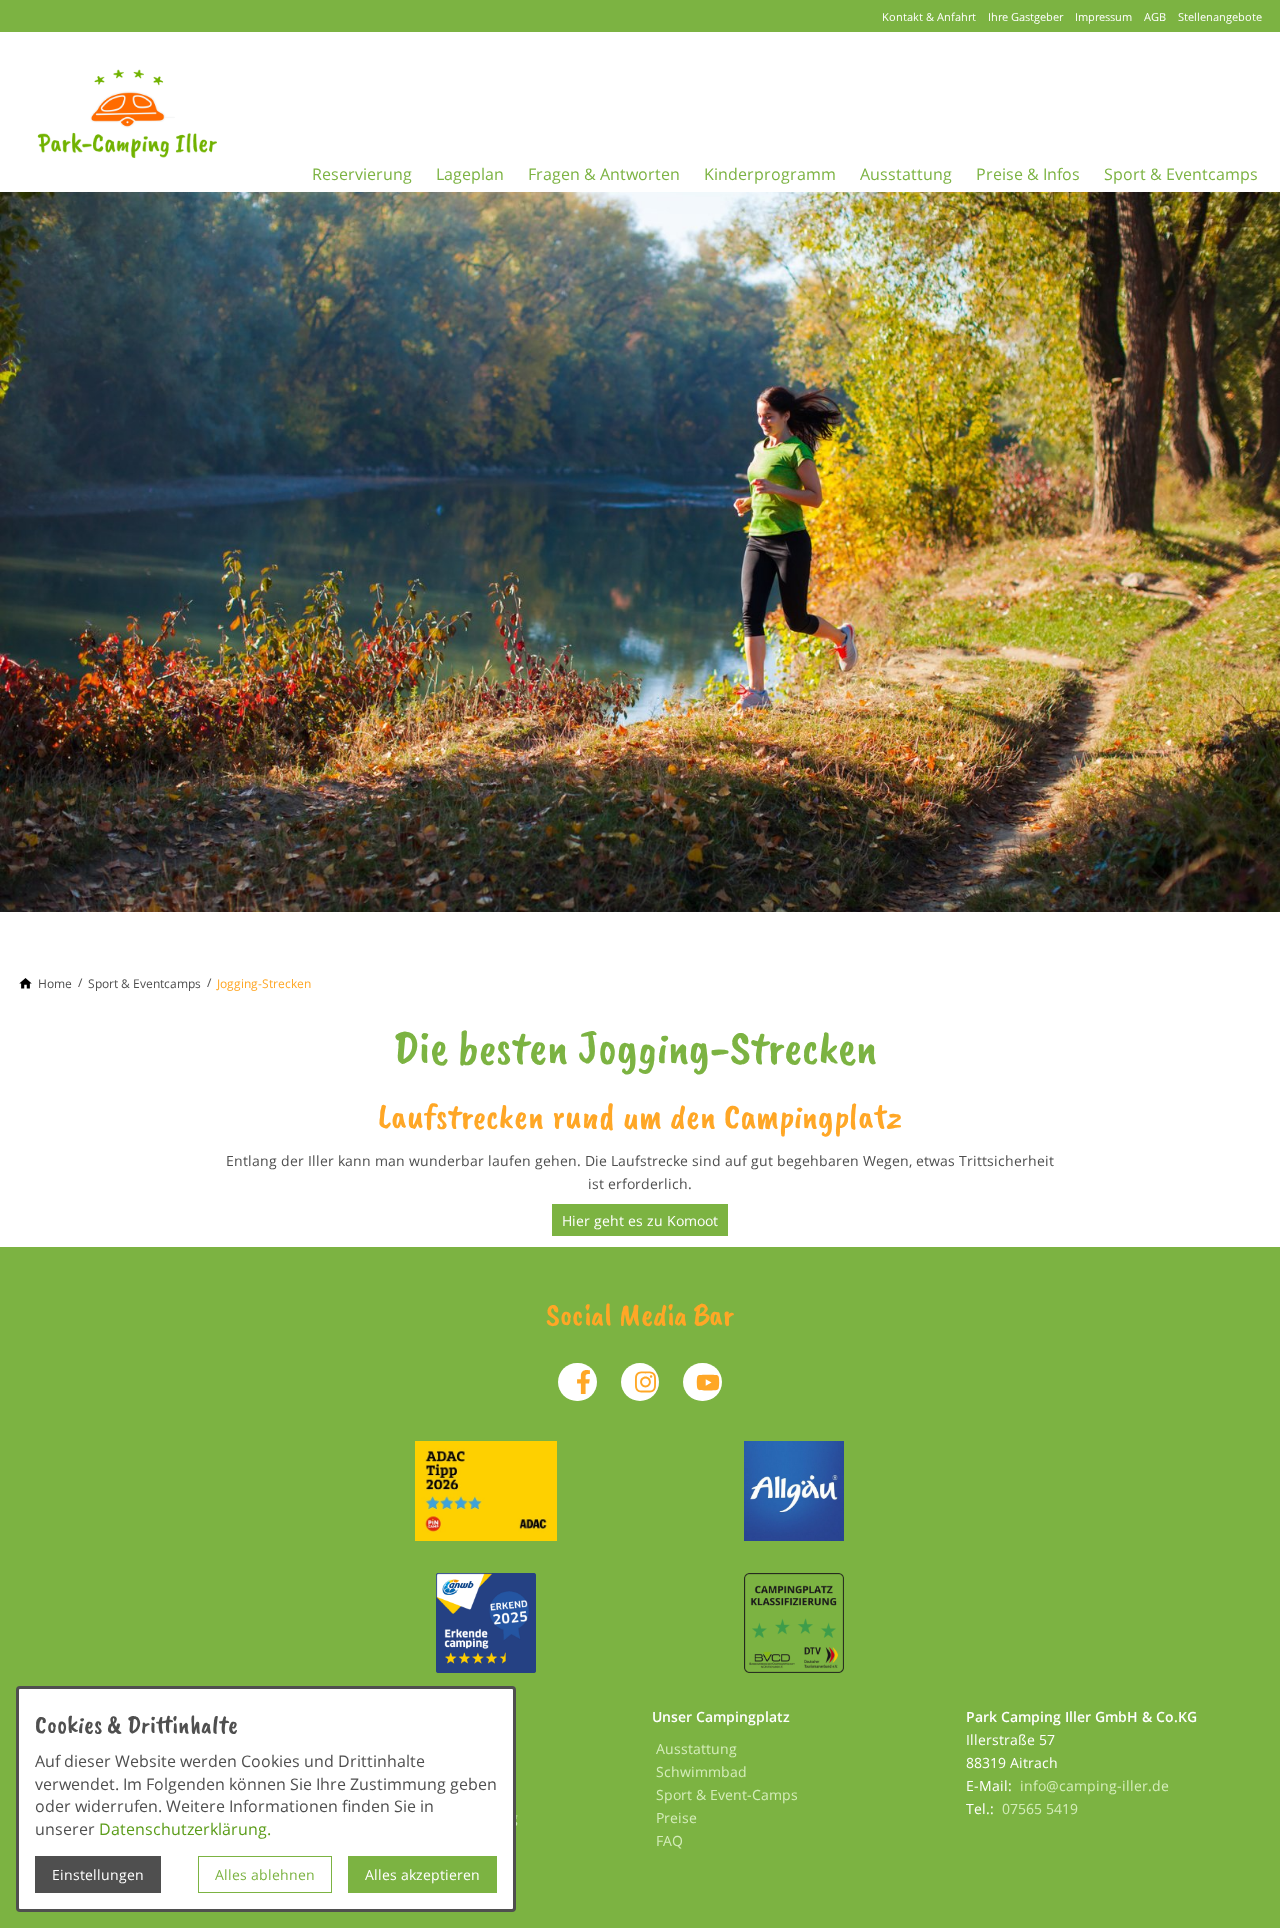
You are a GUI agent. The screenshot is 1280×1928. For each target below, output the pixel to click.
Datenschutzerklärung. (185, 1829)
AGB (1155, 16)
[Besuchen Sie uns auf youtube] (702, 1382)
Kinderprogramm (770, 174)
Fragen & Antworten (604, 174)
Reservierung (362, 174)
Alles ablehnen (265, 1874)
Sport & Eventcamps (1181, 174)
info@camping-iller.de (1094, 1785)
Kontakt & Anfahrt (929, 16)
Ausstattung (906, 174)
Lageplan (470, 174)
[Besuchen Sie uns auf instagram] (640, 1382)
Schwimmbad (701, 1771)
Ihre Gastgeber (1025, 16)
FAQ (669, 1840)
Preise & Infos (1028, 174)
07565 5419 (1040, 1808)
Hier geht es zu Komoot (640, 1220)
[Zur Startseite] (156, 112)
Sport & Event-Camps (727, 1794)
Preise (676, 1817)
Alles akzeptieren (422, 1874)
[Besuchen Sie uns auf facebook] (577, 1382)
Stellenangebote (1220, 16)
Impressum (1103, 16)
